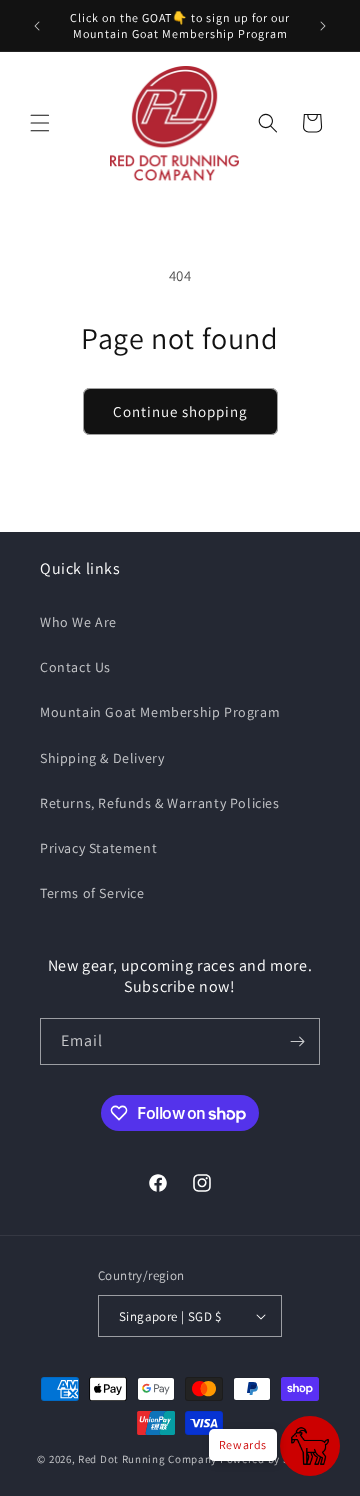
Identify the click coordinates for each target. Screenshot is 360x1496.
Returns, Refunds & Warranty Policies (160, 803)
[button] (40, 123)
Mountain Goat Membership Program (160, 712)
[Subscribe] (297, 1041)
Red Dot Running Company (147, 1459)
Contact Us (75, 667)
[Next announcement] (323, 26)
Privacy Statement (98, 848)
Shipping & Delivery (102, 758)
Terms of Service (92, 893)
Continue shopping (180, 411)
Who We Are (78, 622)
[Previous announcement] (37, 26)
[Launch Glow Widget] (310, 1446)
